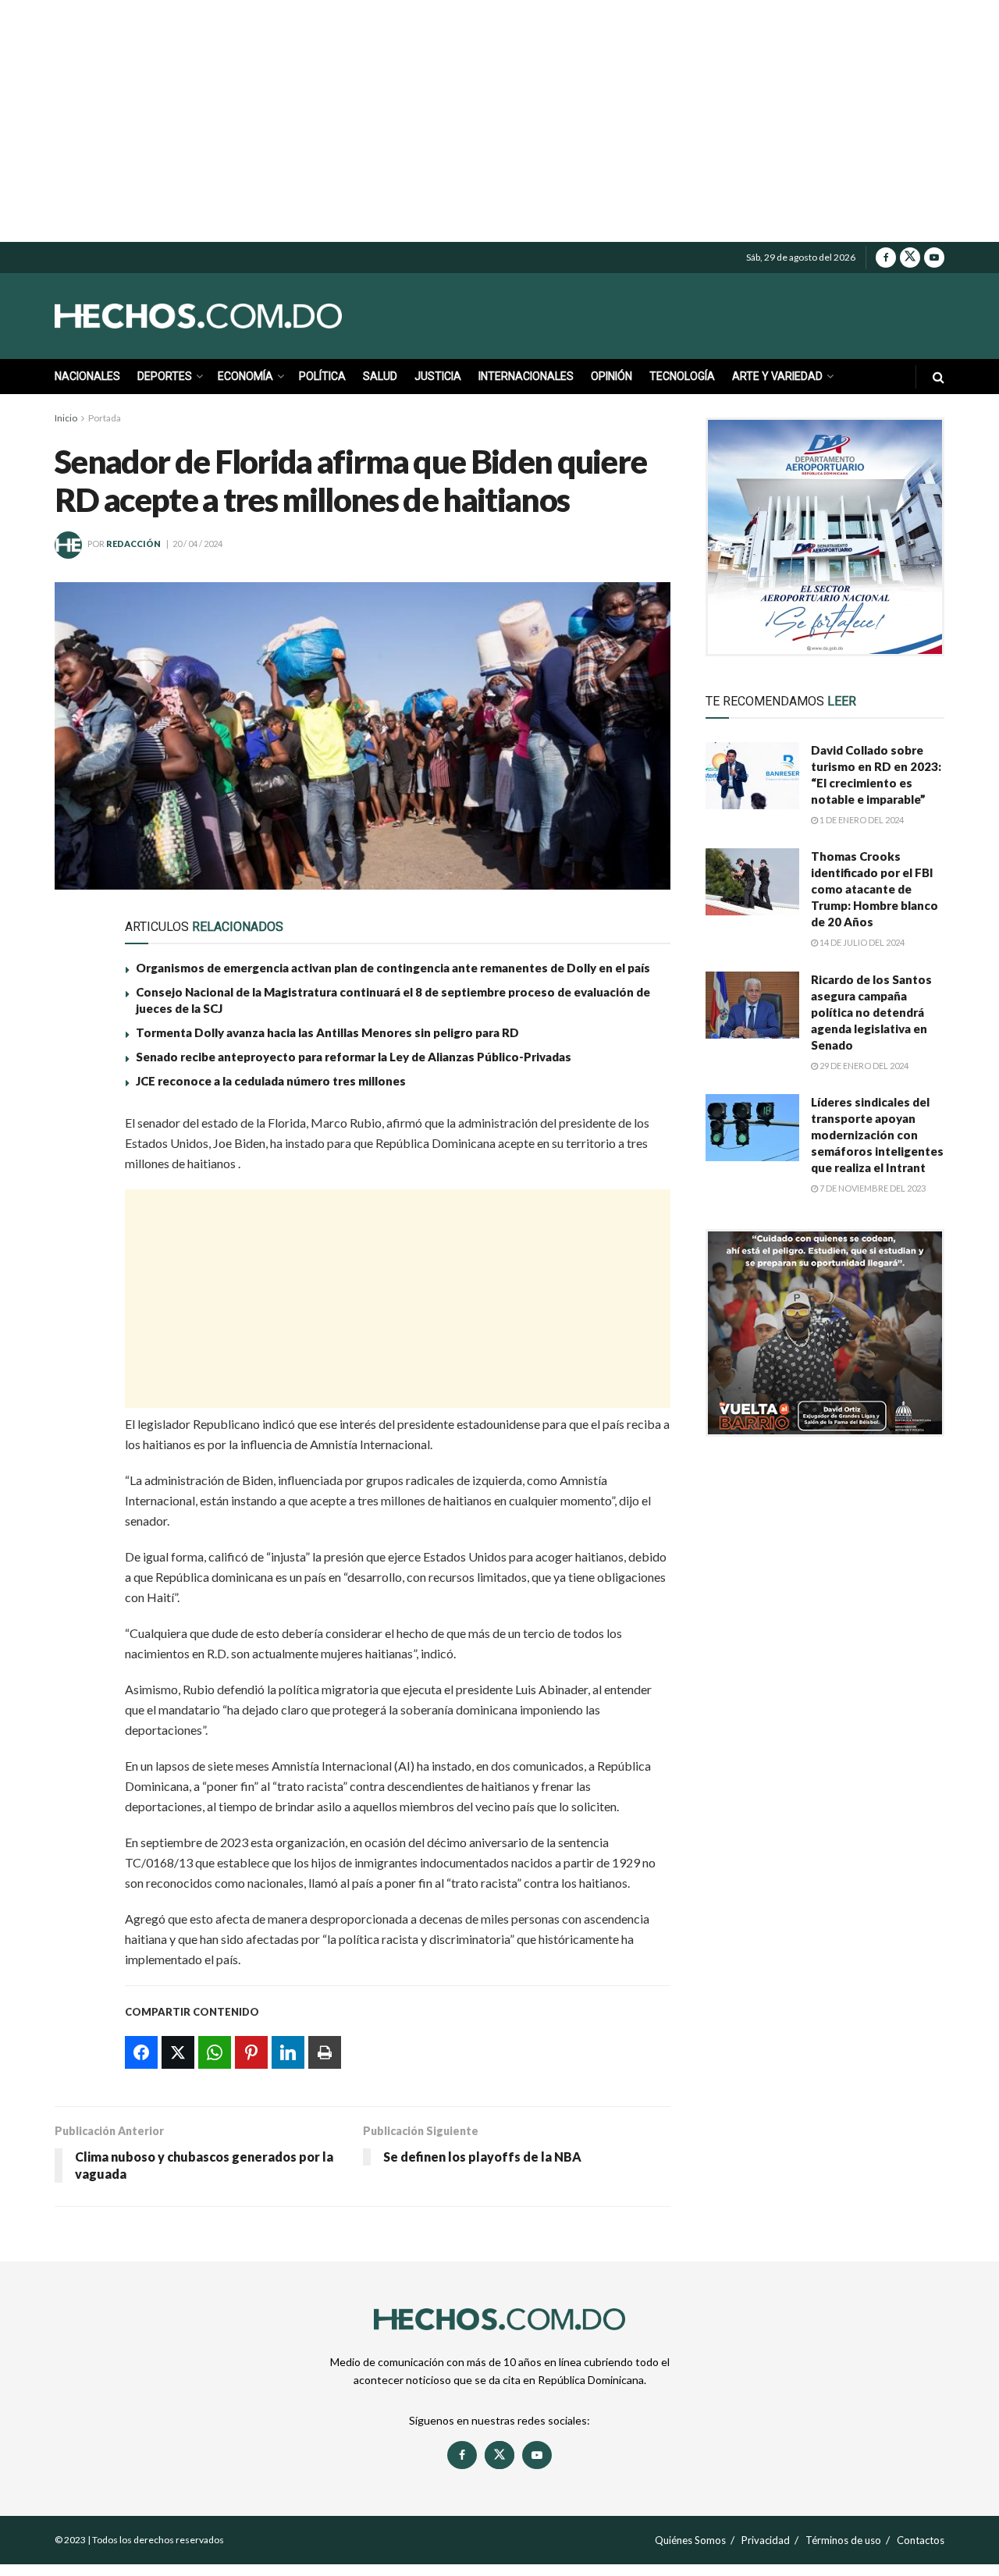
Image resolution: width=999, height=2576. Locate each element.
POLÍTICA (322, 376)
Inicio (66, 418)
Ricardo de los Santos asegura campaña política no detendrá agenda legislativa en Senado (871, 1012)
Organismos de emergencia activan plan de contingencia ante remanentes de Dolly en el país (393, 968)
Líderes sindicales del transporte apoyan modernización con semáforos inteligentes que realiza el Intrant (877, 1135)
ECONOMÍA (245, 376)
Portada (105, 418)
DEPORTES (165, 376)
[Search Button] (939, 377)
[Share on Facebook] (76, 1131)
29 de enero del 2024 (863, 1066)
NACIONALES (87, 376)
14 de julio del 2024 (861, 942)
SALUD (380, 376)
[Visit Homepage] (234, 316)
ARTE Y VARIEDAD (777, 376)
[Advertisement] (499, 121)
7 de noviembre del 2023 (872, 1188)
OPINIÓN (611, 376)
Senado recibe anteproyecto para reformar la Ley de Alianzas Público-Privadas (354, 1057)
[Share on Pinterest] (76, 1238)
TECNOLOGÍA (682, 376)
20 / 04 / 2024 (197, 544)
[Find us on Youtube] (934, 258)
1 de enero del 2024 (861, 820)
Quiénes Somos (690, 2540)
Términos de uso (843, 2540)
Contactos (921, 2540)
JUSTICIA (438, 376)
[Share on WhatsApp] (76, 1203)
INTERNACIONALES (526, 376)
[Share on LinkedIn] (76, 1274)
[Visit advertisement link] (825, 537)
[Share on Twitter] (76, 1167)
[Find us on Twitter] (910, 258)
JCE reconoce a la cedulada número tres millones (271, 1081)
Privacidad (766, 2540)
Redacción (133, 544)
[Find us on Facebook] (886, 258)
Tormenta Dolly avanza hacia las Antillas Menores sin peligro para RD (327, 1032)
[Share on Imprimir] (76, 1310)
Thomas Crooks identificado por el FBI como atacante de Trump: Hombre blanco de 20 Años (875, 889)
